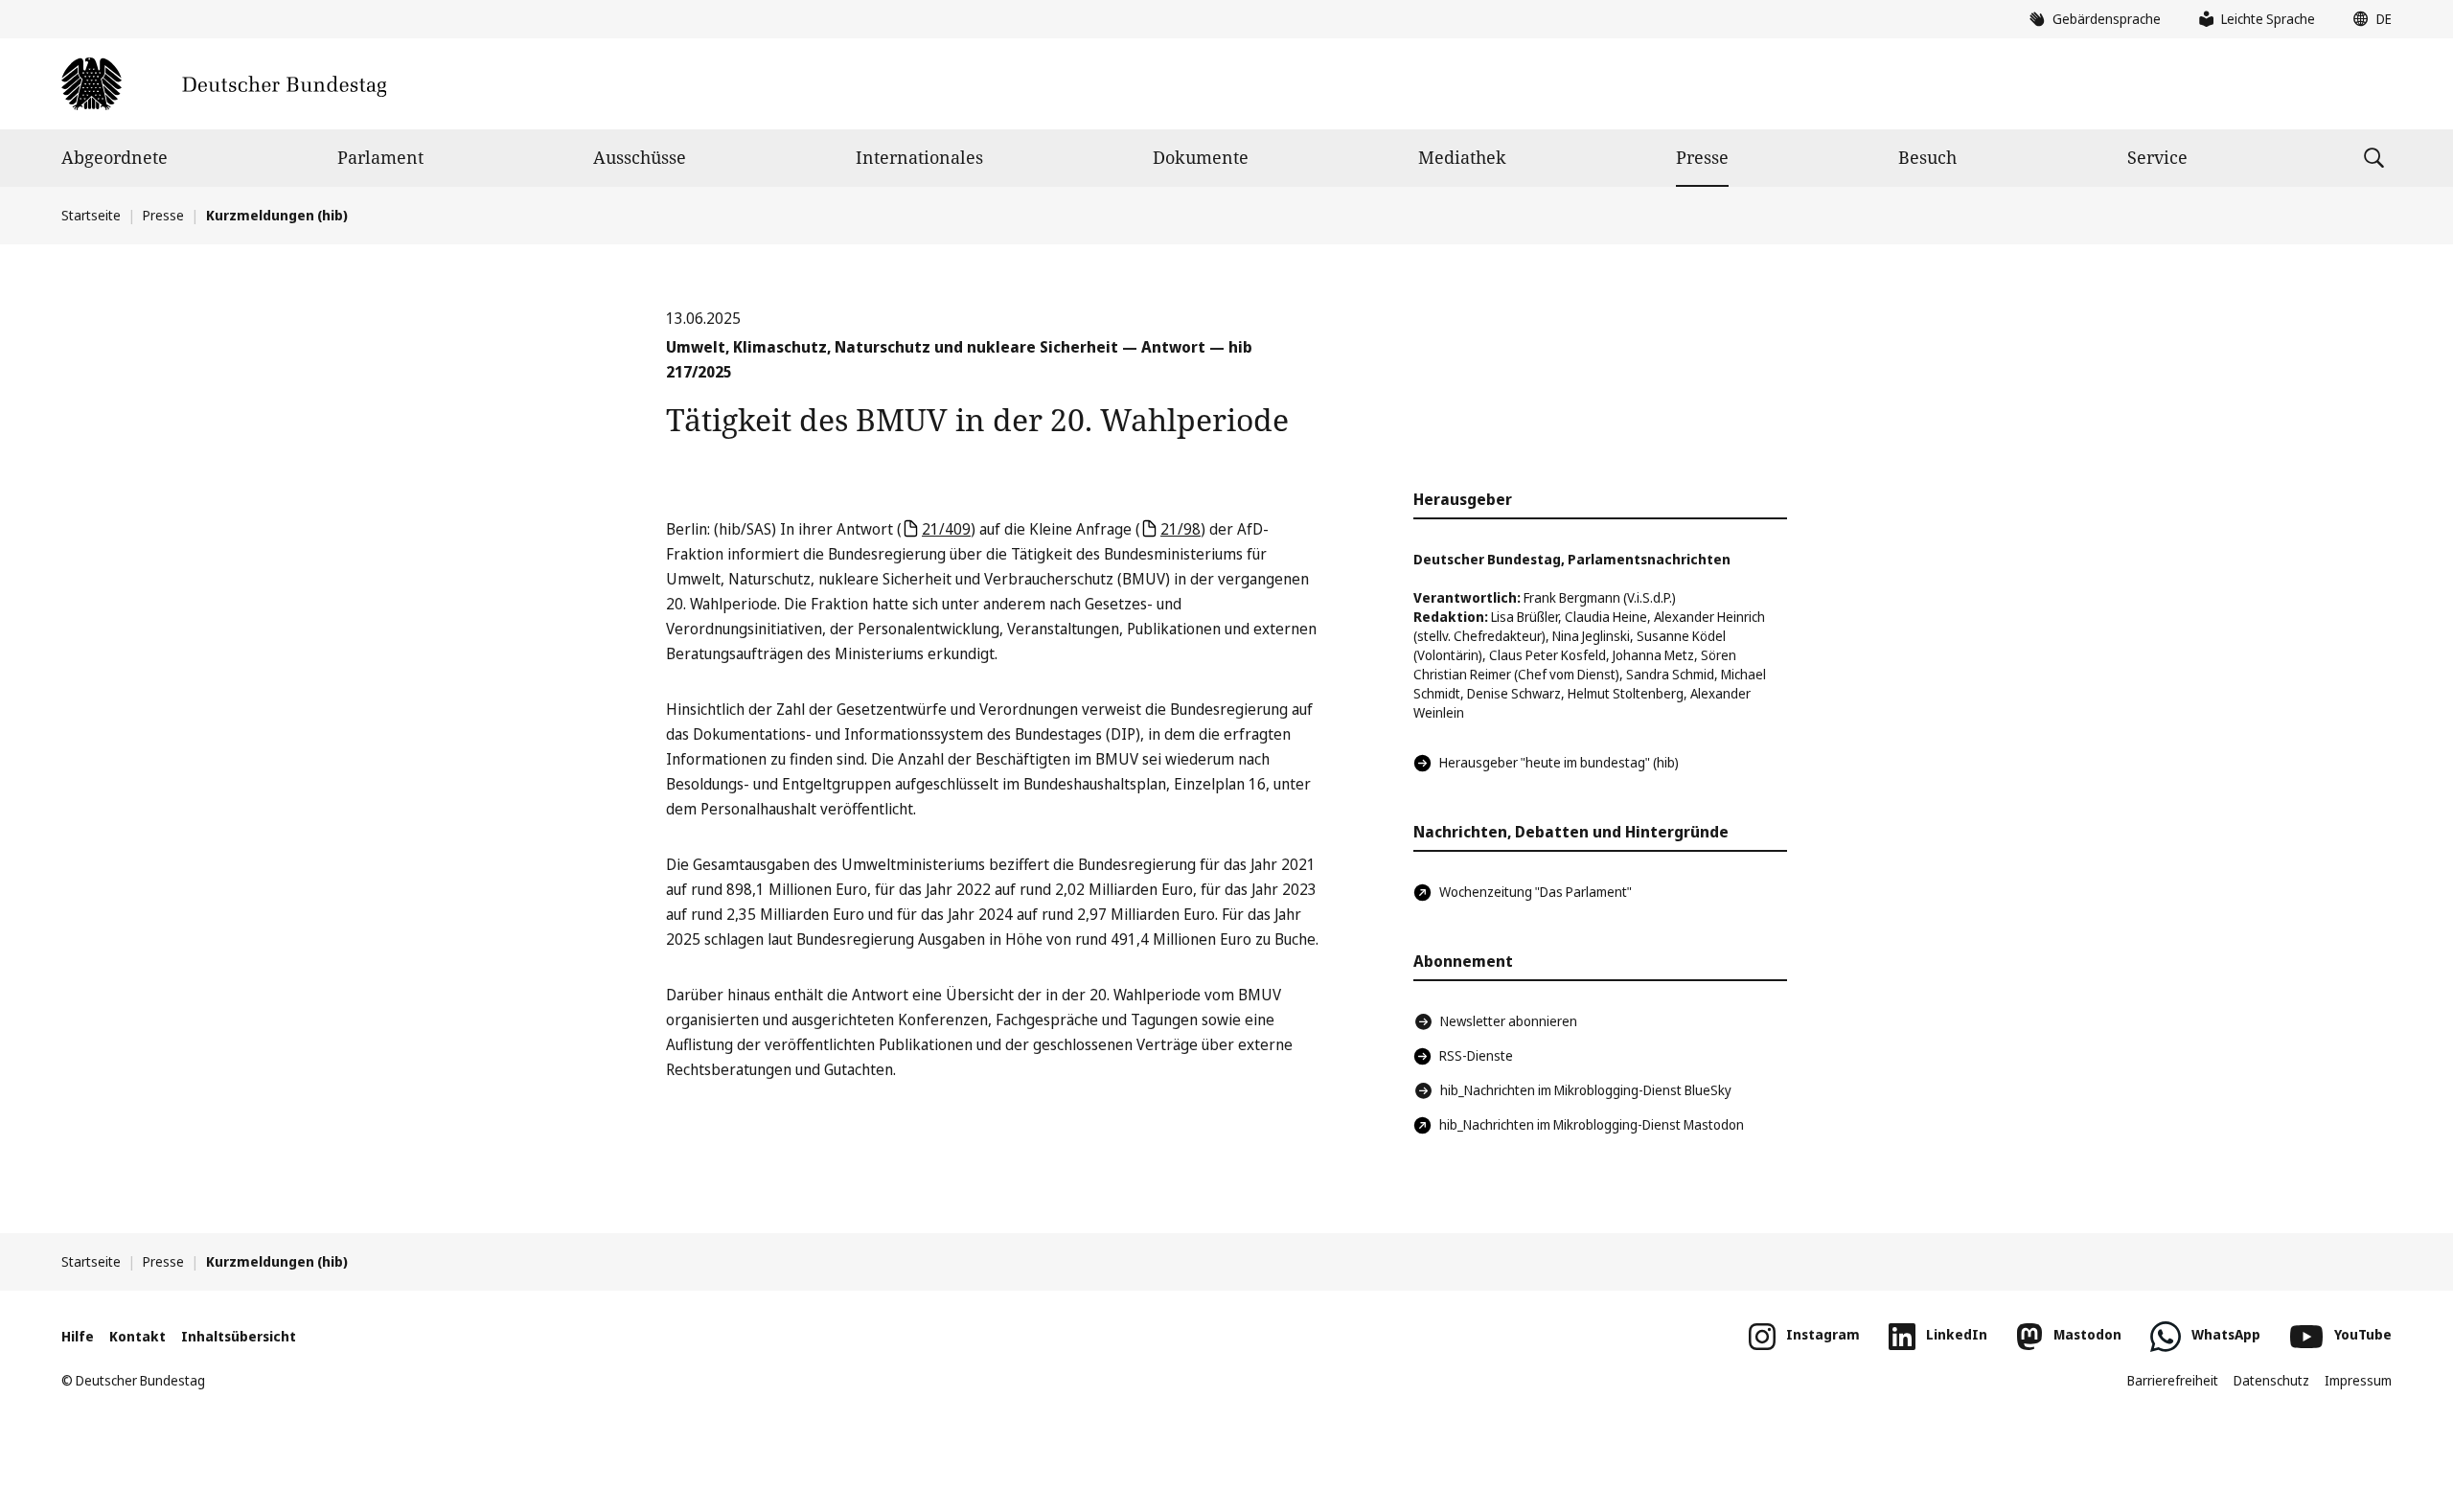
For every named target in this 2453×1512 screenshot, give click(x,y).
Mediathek (1462, 157)
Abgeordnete (115, 157)
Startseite (91, 215)
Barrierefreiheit (2173, 1380)
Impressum (2358, 1380)
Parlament (380, 157)
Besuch (1927, 157)
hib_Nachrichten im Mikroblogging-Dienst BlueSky (1586, 1090)
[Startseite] (224, 84)
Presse (1702, 157)
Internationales (919, 157)
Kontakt (138, 1336)
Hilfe (78, 1336)
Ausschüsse (640, 157)
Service (2157, 157)
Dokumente (1201, 157)
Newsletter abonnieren (1509, 1021)
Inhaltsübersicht (239, 1336)
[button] (2368, 19)
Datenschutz (2271, 1380)
